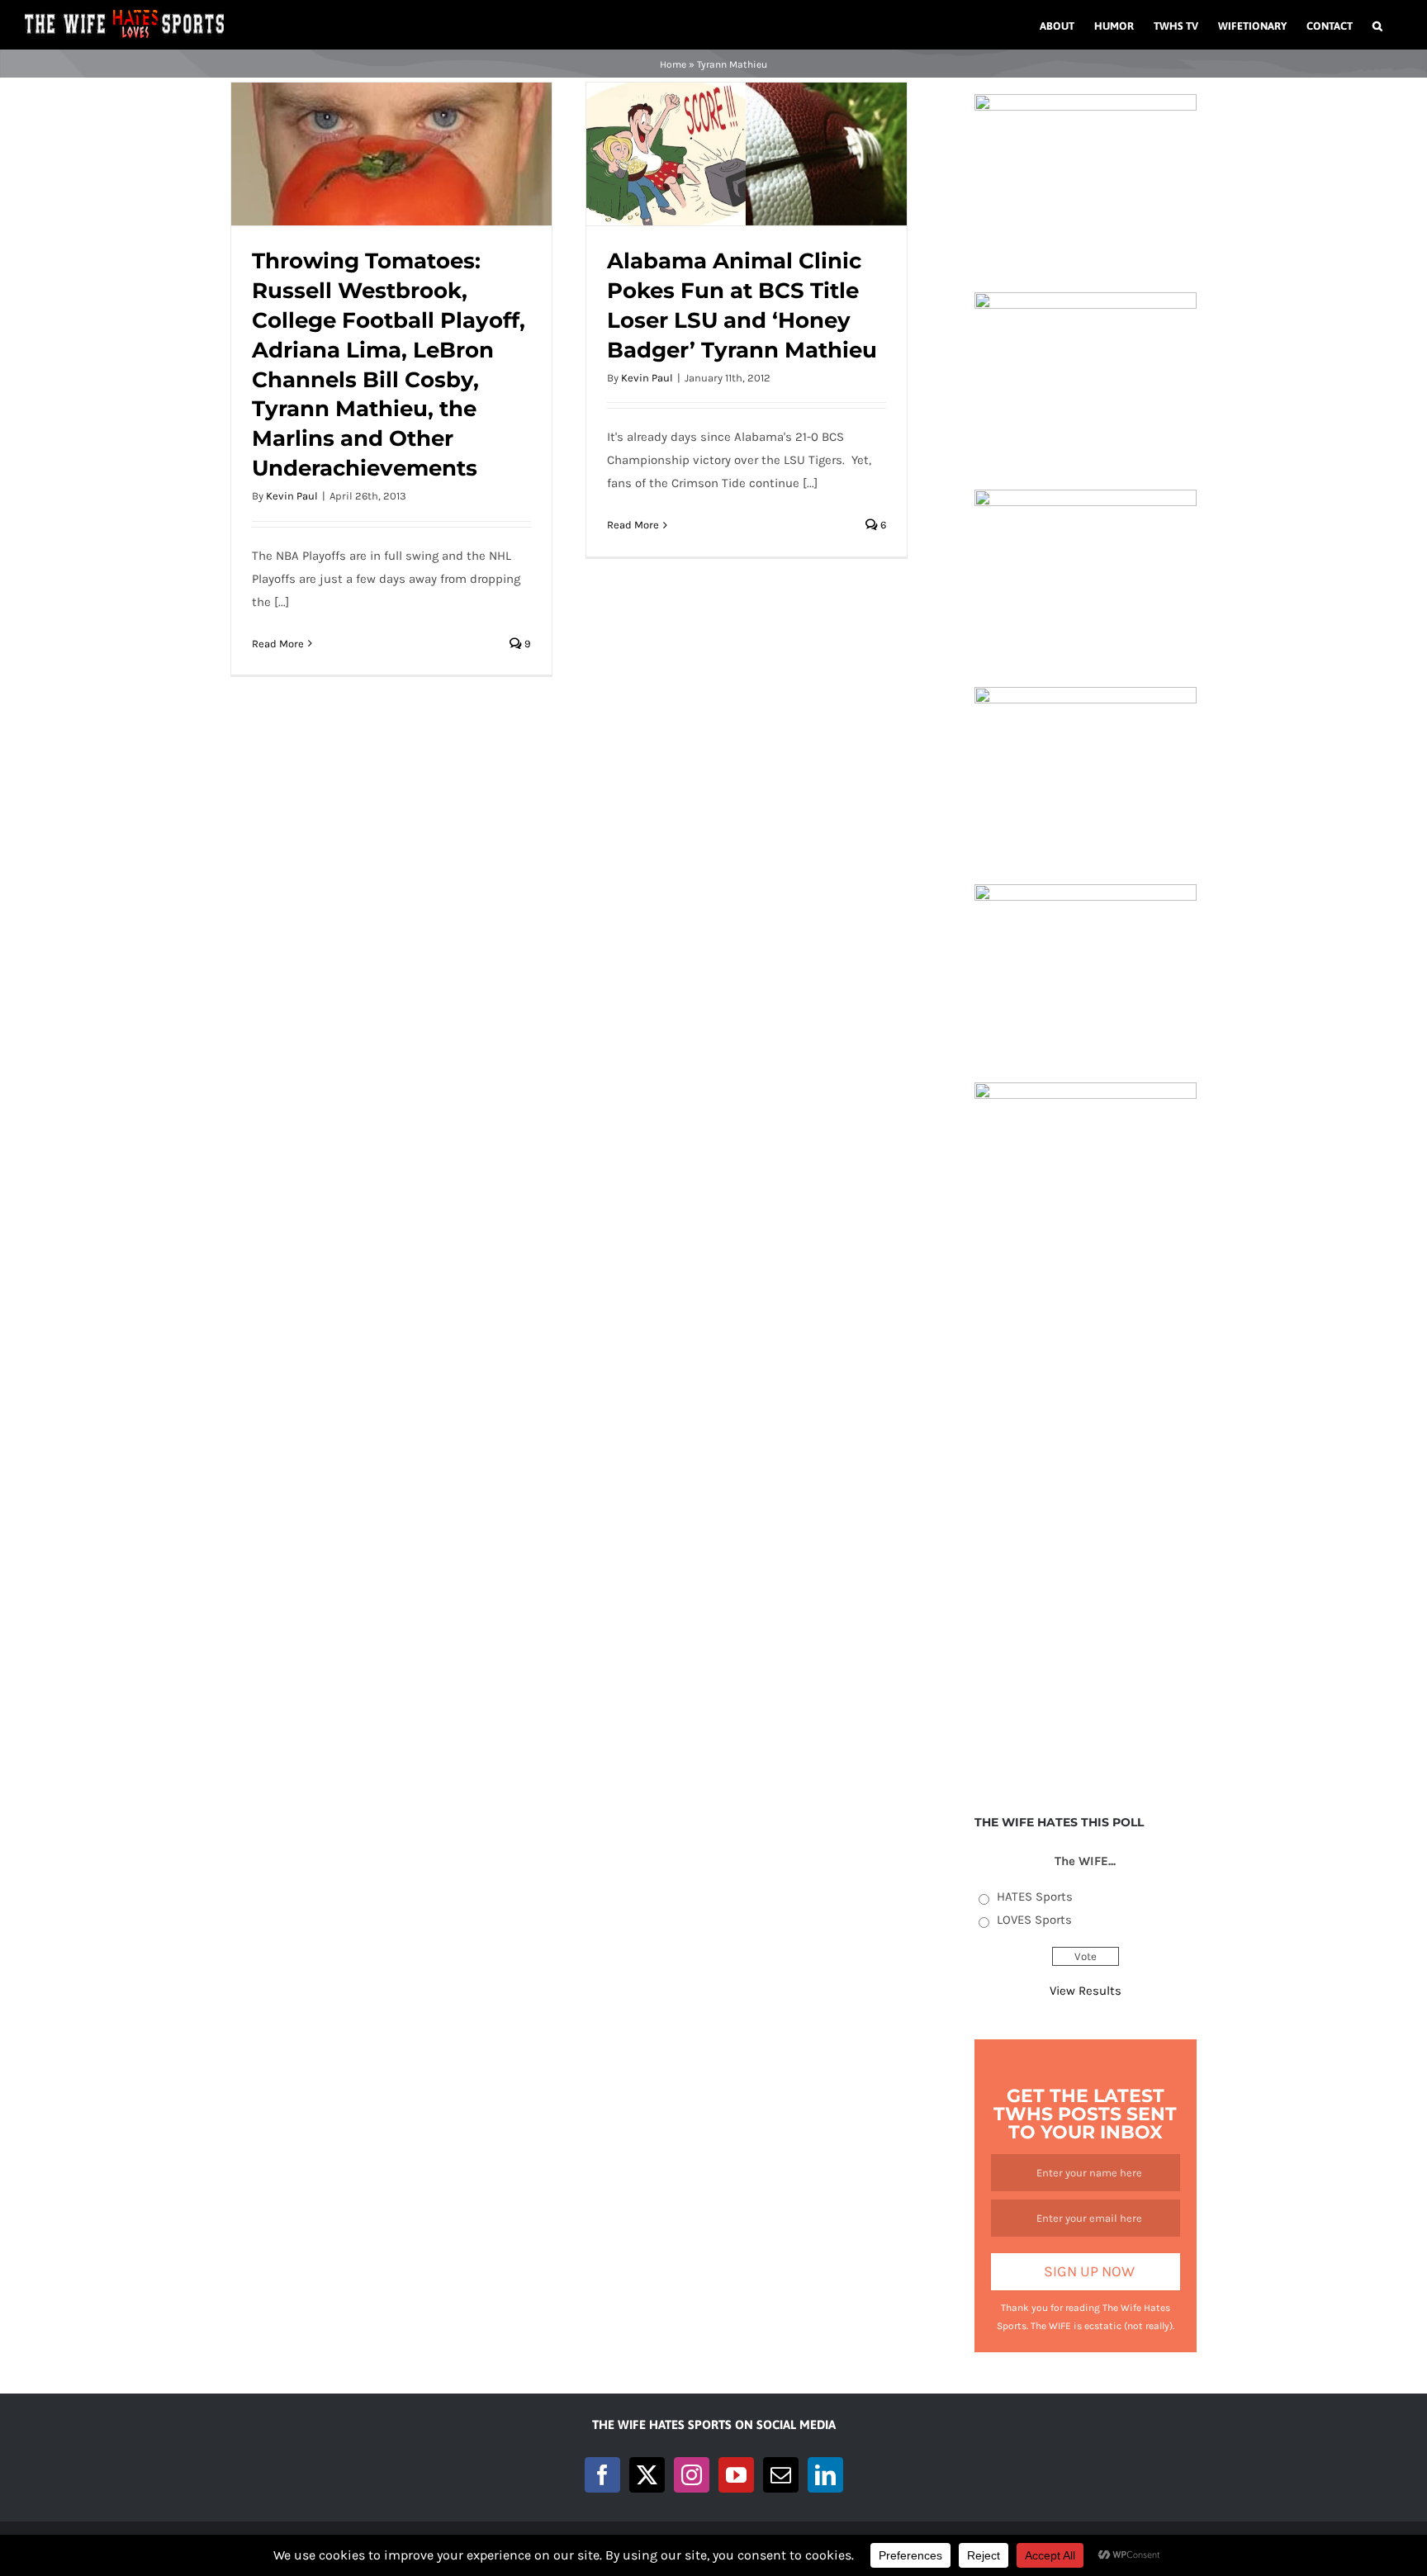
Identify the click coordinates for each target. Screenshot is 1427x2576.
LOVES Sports (1034, 1920)
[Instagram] (692, 2475)
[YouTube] (736, 2475)
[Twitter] (647, 2475)
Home (673, 64)
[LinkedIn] (825, 2475)
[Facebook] (602, 2475)
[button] (1377, 25)
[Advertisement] (1086, 1527)
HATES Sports (1035, 1896)
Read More (278, 644)
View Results (1086, 1991)
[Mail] (781, 2475)
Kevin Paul (292, 496)
